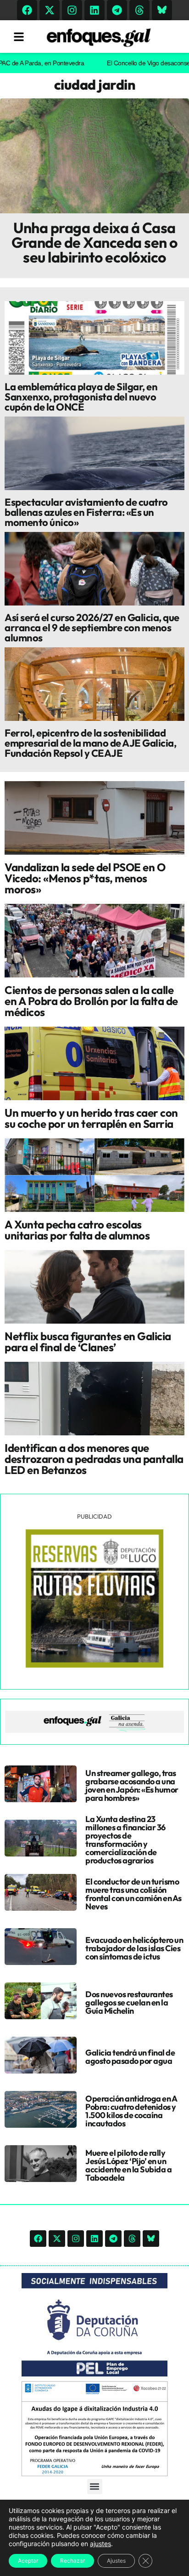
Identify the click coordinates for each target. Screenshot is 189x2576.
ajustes (100, 2544)
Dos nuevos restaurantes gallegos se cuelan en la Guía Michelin (129, 2002)
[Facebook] (27, 10)
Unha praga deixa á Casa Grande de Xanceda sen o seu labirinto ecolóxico (94, 242)
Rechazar (72, 2561)
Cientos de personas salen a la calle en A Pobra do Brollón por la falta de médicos (91, 1001)
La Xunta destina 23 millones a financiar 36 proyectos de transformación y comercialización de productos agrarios (125, 1840)
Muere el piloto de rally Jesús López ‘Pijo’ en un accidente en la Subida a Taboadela (128, 2165)
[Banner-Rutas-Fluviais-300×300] (94, 1665)
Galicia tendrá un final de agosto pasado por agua (130, 2057)
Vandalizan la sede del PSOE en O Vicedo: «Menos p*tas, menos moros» (85, 878)
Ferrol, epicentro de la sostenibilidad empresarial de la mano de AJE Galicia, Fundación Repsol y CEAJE (90, 743)
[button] (95, 2487)
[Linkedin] (94, 10)
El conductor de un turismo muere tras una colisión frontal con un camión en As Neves (133, 1894)
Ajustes (116, 2561)
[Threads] (139, 10)
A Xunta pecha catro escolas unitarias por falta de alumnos (77, 1230)
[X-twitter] (50, 10)
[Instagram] (72, 10)
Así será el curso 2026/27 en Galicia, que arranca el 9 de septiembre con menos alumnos (92, 628)
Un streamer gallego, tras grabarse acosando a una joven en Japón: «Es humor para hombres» (132, 1785)
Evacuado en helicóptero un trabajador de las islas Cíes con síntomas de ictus (134, 1948)
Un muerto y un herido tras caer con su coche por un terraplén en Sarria (91, 1118)
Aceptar (28, 2561)
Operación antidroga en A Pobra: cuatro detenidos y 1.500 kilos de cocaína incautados (131, 2111)
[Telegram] (117, 10)
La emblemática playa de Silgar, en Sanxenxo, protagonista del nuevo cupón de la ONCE (81, 397)
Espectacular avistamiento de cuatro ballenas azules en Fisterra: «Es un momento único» (86, 512)
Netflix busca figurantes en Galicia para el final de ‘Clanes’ (88, 1342)
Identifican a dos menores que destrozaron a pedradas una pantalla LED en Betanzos (94, 1459)
